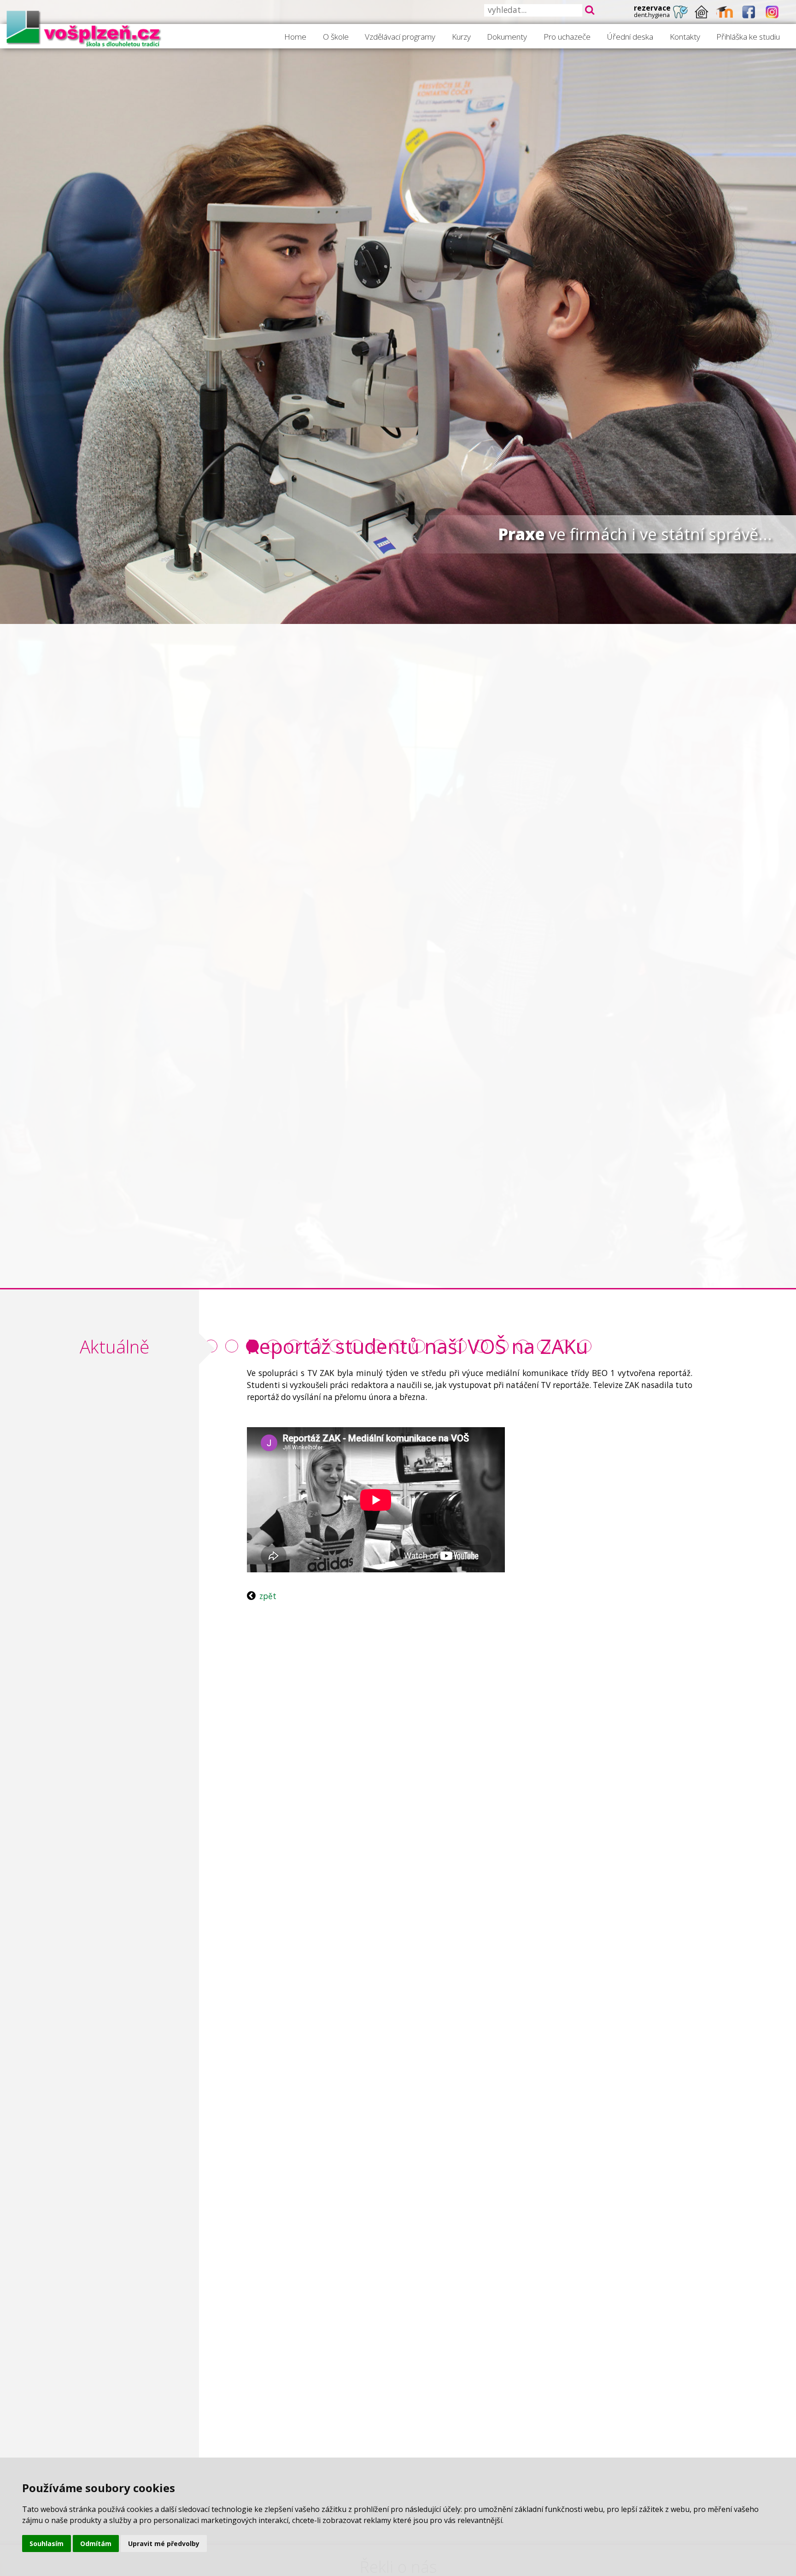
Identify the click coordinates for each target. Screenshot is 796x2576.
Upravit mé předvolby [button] (164, 2544)
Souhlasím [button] (47, 2544)
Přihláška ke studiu (748, 37)
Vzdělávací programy (400, 37)
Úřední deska (630, 37)
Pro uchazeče (567, 37)
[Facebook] (749, 12)
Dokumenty (507, 37)
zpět (268, 1596)
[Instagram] (772, 12)
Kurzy (461, 37)
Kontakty (685, 37)
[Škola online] (702, 12)
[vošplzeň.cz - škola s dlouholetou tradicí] (84, 28)
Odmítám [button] (96, 2544)
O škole (336, 37)
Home (295, 37)
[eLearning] (725, 12)
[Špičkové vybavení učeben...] (232, 1346)
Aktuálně (114, 1347)
